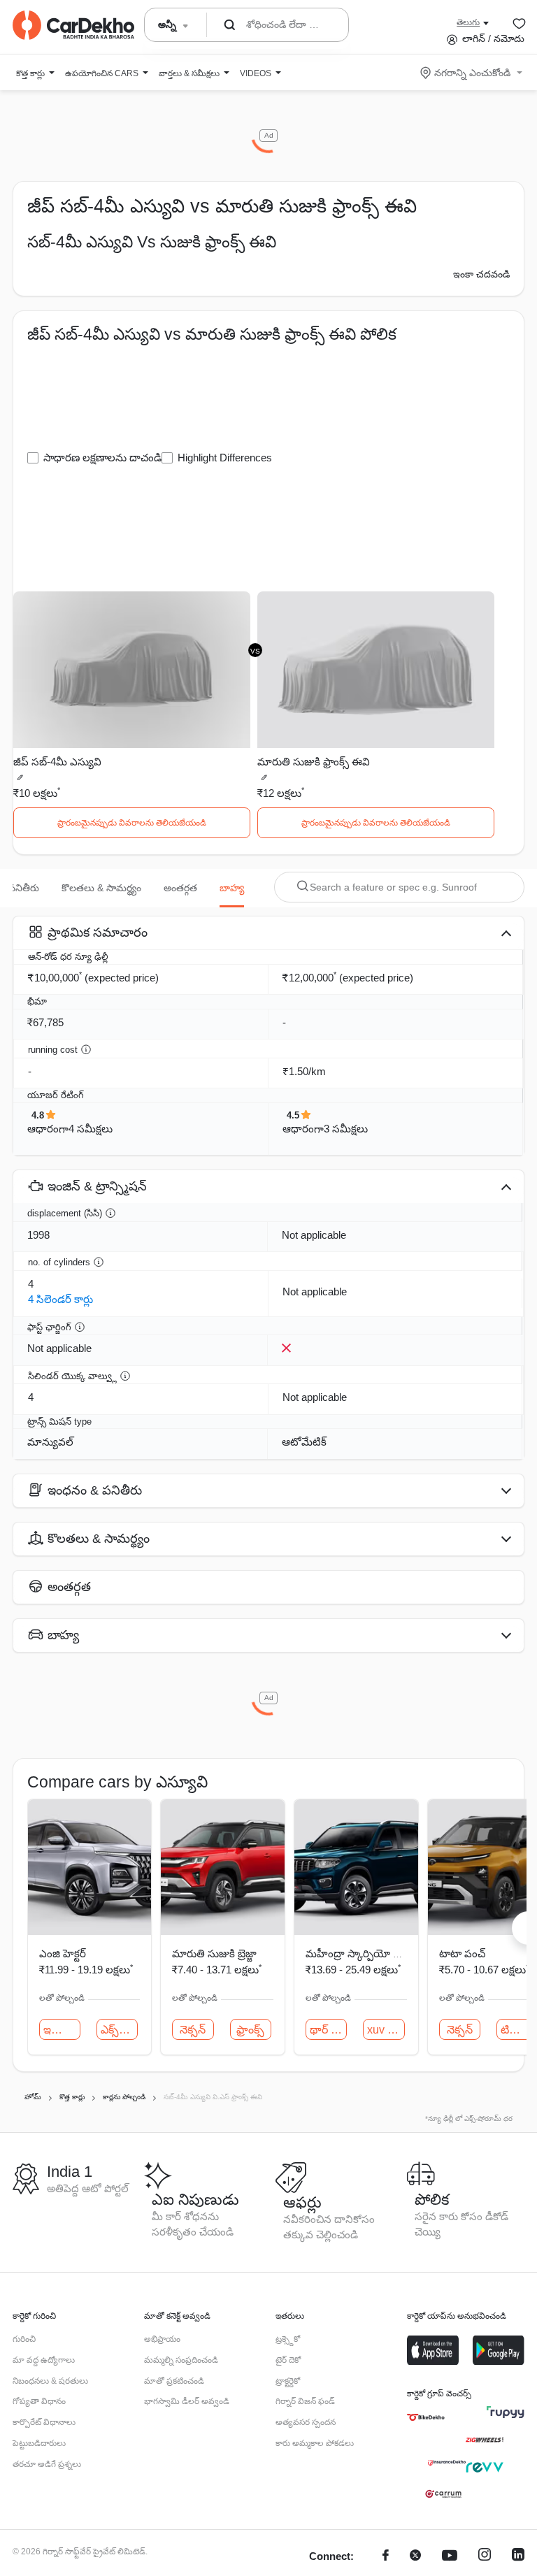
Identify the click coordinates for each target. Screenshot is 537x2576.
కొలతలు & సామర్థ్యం (101, 888)
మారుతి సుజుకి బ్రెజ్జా (214, 1953)
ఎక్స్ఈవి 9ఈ (119, 2030)
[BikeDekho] (426, 2417)
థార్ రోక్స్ (328, 2030)
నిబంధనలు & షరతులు (50, 2381)
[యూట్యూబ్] (450, 2557)
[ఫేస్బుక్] (386, 2557)
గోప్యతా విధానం (39, 2401)
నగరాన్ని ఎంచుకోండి (472, 73)
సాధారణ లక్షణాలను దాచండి (102, 458)
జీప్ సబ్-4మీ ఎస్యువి (57, 762)
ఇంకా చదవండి (481, 274)
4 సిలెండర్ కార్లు (60, 1299)
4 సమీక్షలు (91, 1129)
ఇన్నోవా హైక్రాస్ (62, 2030)
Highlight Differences (225, 458)
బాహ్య (232, 888)
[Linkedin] (518, 2557)
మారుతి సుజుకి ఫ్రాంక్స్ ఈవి (314, 762)
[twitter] (415, 2557)
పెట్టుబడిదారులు (39, 2443)
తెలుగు (468, 22)
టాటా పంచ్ (462, 1953)
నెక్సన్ (193, 2030)
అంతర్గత (180, 888)
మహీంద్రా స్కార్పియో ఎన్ (357, 1953)
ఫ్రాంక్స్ (250, 2030)
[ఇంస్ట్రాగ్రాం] (485, 2557)
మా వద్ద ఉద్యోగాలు (44, 2360)
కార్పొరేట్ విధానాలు (44, 2422)
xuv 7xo (386, 2030)
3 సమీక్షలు (346, 1129)
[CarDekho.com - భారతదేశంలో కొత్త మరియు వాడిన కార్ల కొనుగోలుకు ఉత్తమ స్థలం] (73, 25)
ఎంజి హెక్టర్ (63, 1953)
